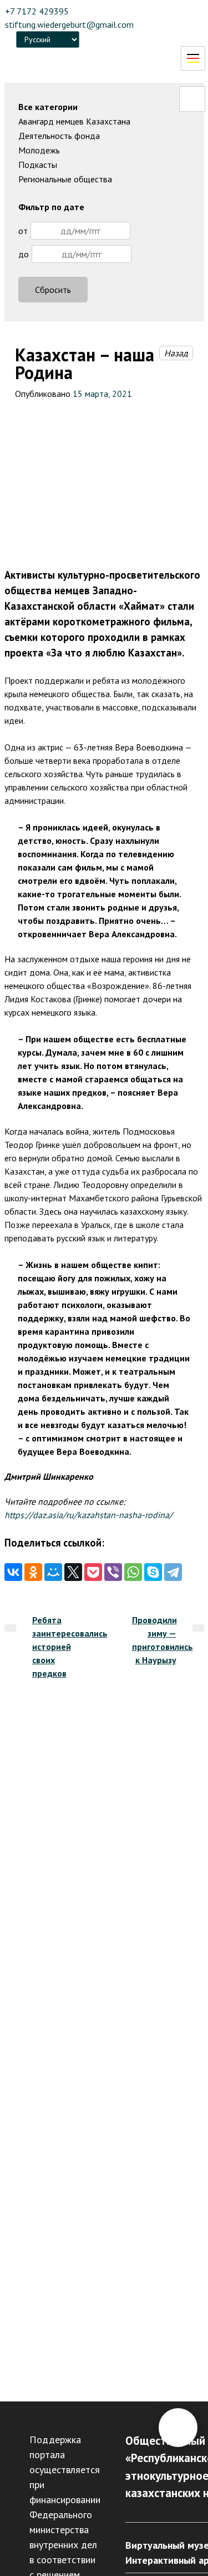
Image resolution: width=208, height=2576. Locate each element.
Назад (176, 353)
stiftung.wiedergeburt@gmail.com (69, 24)
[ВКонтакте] (13, 1572)
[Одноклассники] (33, 1572)
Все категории (48, 107)
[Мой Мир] (53, 1572)
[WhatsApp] (133, 1572)
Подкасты (38, 165)
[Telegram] (173, 1572)
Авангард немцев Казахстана (74, 121)
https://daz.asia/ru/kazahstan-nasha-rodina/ (88, 1515)
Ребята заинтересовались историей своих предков (70, 1647)
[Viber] (113, 1572)
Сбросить (53, 290)
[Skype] (153, 1572)
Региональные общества (65, 179)
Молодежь (39, 150)
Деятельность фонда (59, 136)
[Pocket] (93, 1572)
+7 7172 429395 (37, 11)
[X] (73, 1572)
